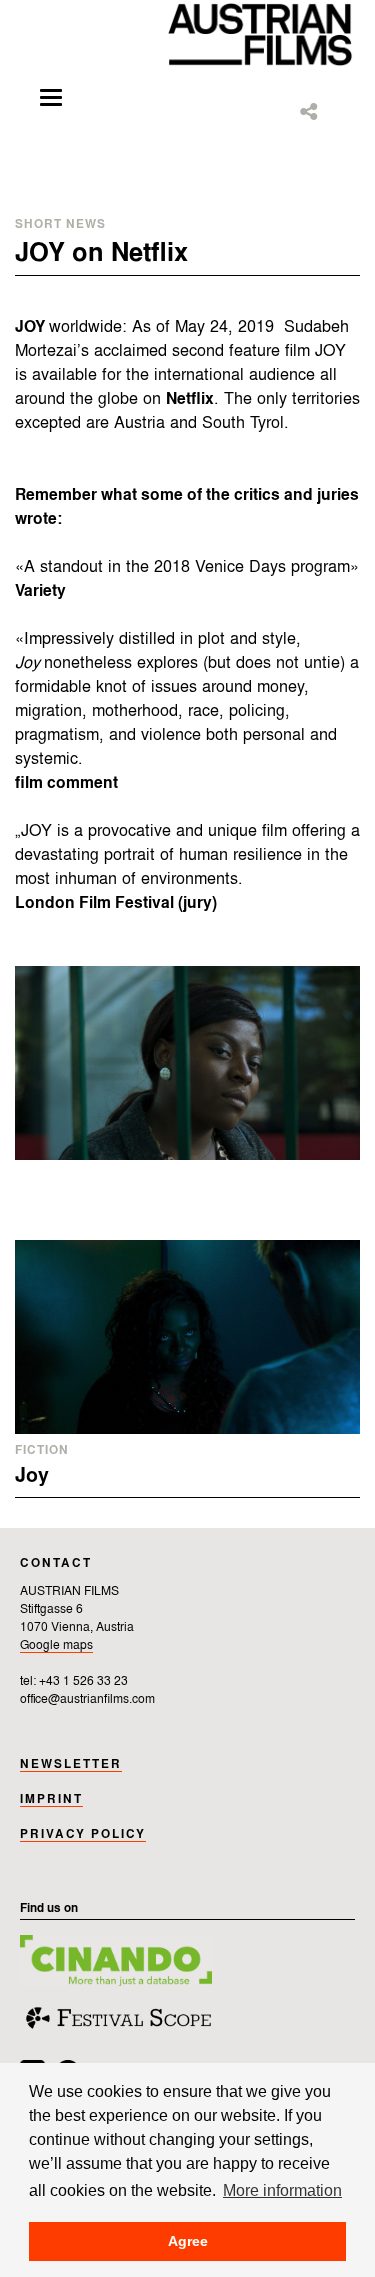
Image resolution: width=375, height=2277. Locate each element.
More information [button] (282, 2190)
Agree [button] (188, 2241)
